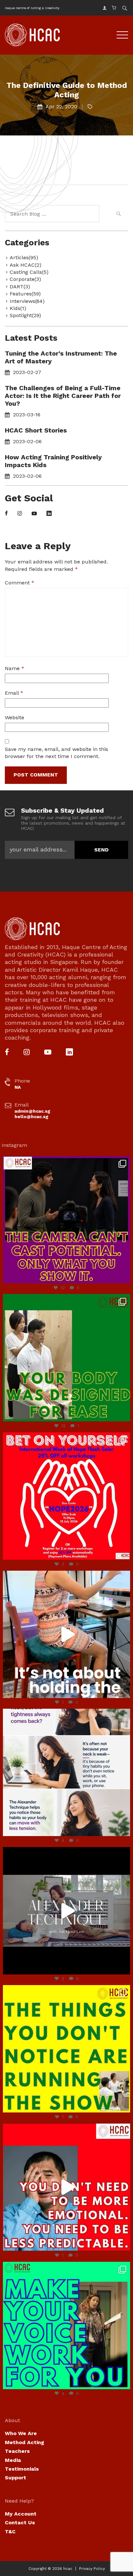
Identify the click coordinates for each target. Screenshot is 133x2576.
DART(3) (20, 287)
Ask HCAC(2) (26, 265)
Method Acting (25, 2442)
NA (18, 1087)
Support (15, 2478)
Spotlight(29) (25, 315)
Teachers (17, 2451)
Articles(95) (24, 257)
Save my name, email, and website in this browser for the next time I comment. (56, 753)
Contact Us (20, 2523)
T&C (10, 2532)
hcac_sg (65, 1162)
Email (14, 693)
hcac (68, 2569)
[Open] (66, 1220)
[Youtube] (34, 514)
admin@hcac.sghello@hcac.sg (32, 1114)
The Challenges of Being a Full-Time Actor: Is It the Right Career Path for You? (63, 396)
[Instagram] (20, 514)
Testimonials (22, 2469)
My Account (21, 2514)
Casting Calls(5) (29, 272)
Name (15, 668)
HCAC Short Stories (36, 430)
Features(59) (25, 294)
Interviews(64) (27, 301)
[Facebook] (6, 514)
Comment (20, 583)
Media (13, 2460)
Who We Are (21, 2433)
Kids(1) (18, 308)
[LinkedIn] (49, 514)
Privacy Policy (92, 2569)
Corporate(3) (25, 279)
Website (15, 717)
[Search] (118, 215)
